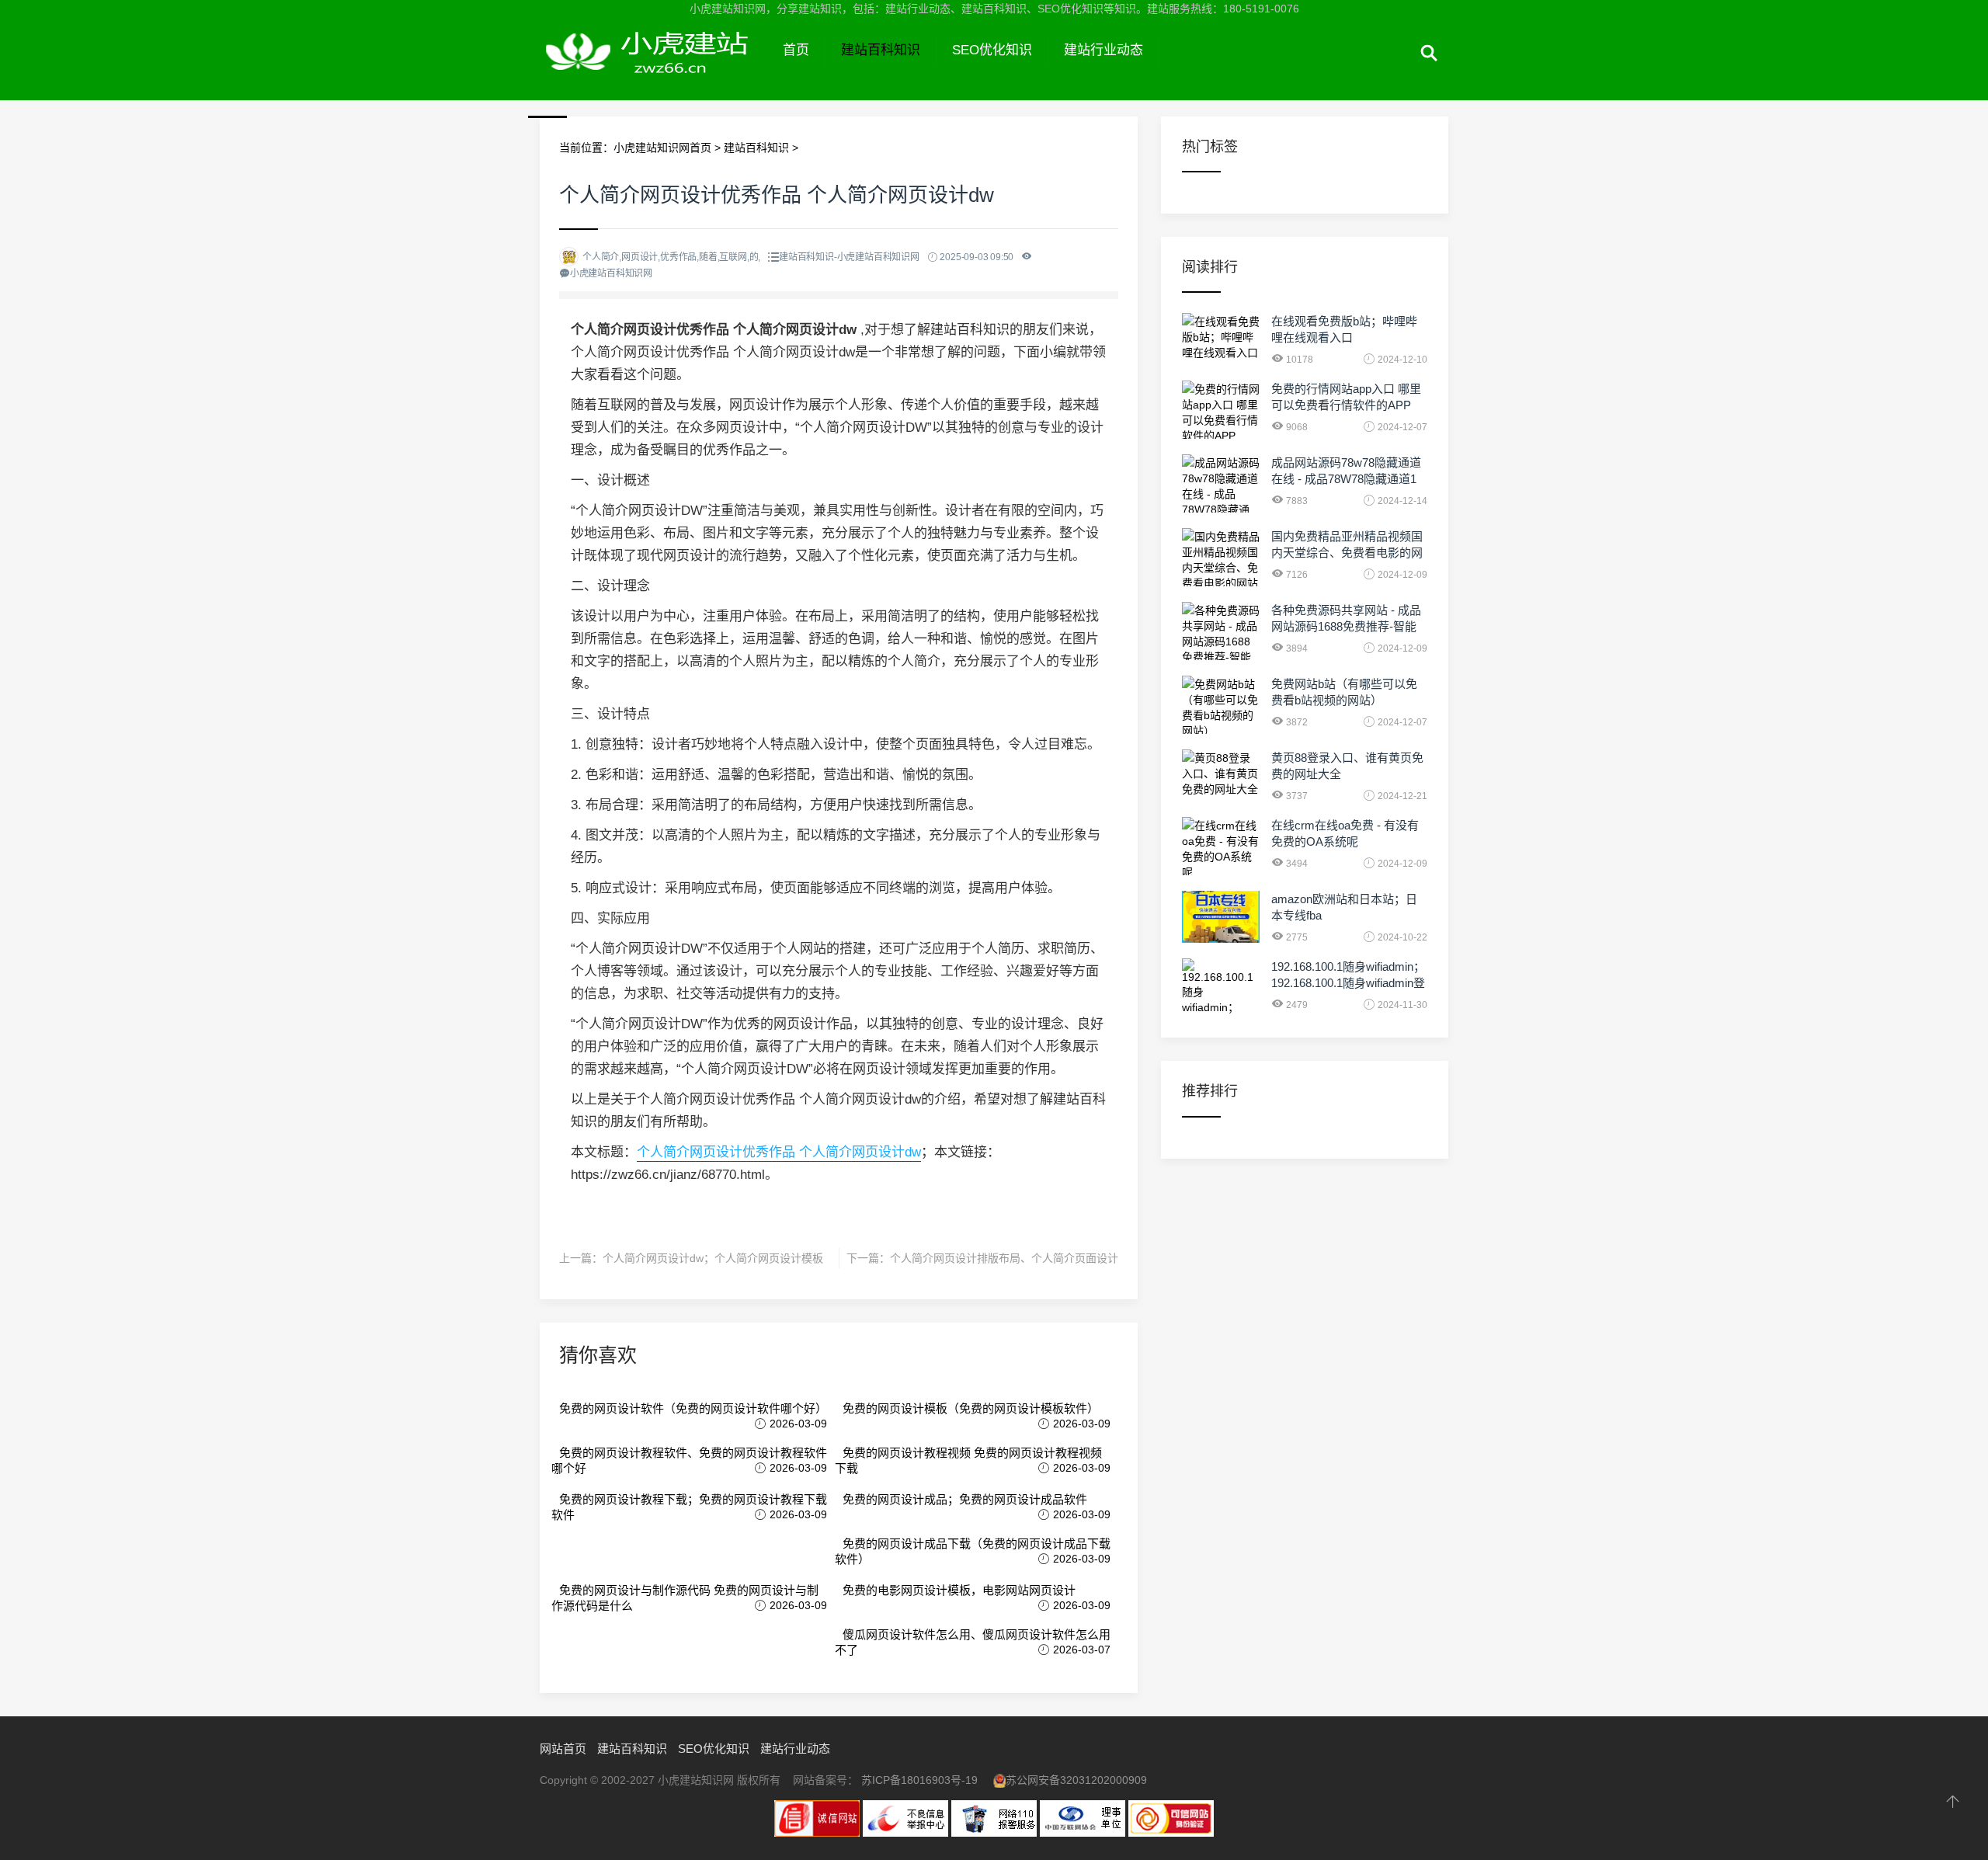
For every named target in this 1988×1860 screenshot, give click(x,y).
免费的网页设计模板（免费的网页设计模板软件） (971, 1408)
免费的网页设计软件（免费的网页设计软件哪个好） (693, 1408)
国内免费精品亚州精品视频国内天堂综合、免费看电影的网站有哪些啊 (1347, 553)
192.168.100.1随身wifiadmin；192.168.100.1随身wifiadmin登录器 (1348, 983)
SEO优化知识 (992, 50)
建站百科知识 (881, 50)
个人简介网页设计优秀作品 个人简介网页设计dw (779, 1152)
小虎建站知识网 (653, 68)
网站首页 (563, 1749)
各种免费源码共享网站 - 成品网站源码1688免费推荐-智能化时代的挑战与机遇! (1346, 626)
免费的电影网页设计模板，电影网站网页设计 (959, 1590)
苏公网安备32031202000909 (1076, 1780)
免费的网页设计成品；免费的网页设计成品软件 (965, 1499)
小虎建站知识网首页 (662, 148)
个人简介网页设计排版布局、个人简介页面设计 (1004, 1258)
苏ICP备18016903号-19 (919, 1780)
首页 (796, 50)
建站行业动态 (1103, 50)
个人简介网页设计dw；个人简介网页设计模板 (713, 1258)
